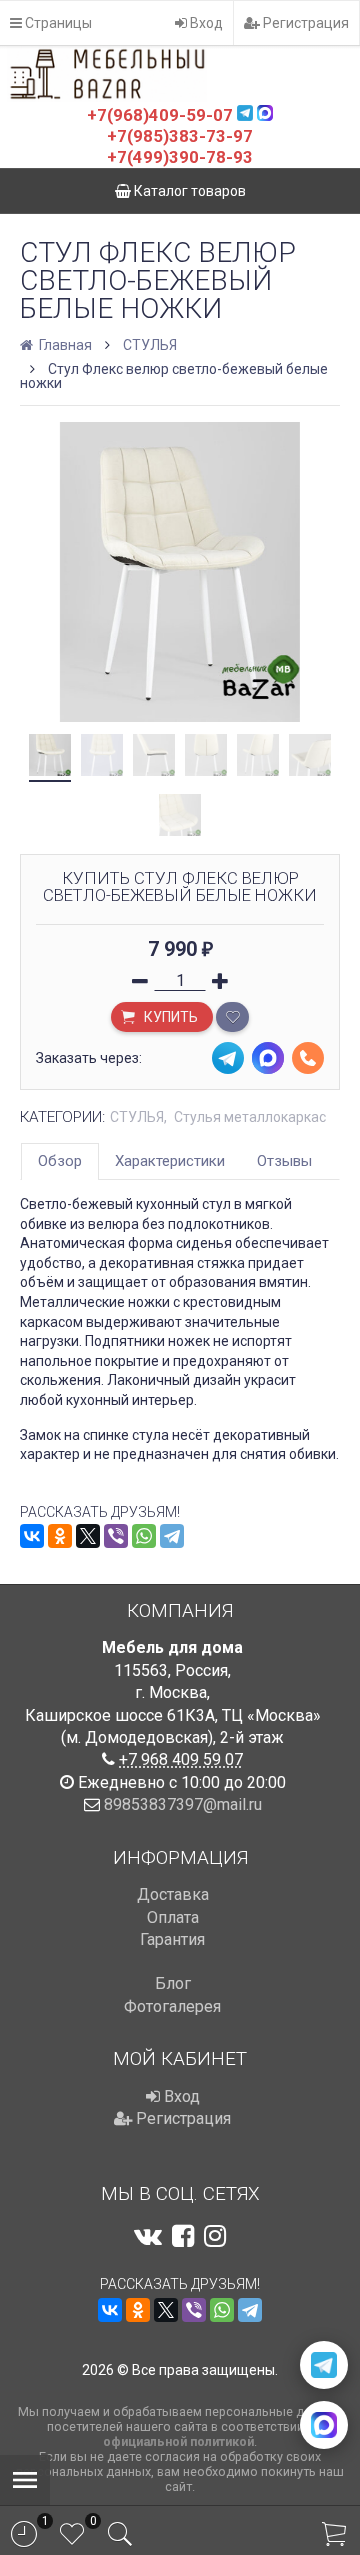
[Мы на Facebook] (183, 2236)
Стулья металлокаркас (250, 1117)
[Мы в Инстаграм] (215, 2236)
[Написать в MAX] (324, 2425)
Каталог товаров (188, 191)
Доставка (173, 1894)
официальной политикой (178, 2441)
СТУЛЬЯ (150, 345)
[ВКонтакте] (32, 1536)
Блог (173, 1983)
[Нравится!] (232, 1017)
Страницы (57, 23)
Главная (64, 345)
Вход (205, 23)
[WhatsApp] (144, 1536)
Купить (169, 1017)
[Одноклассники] (60, 1536)
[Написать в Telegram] (324, 2365)
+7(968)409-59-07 (160, 115)
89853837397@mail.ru (183, 1804)
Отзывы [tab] (284, 1161)
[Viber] (116, 1536)
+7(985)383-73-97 (180, 136)
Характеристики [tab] (170, 1161)
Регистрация (304, 23)
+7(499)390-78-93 (180, 157)
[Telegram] (172, 1536)
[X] (88, 1536)
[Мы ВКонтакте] (148, 2236)
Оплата (173, 1917)
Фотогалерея (172, 2006)
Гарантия (172, 1939)
